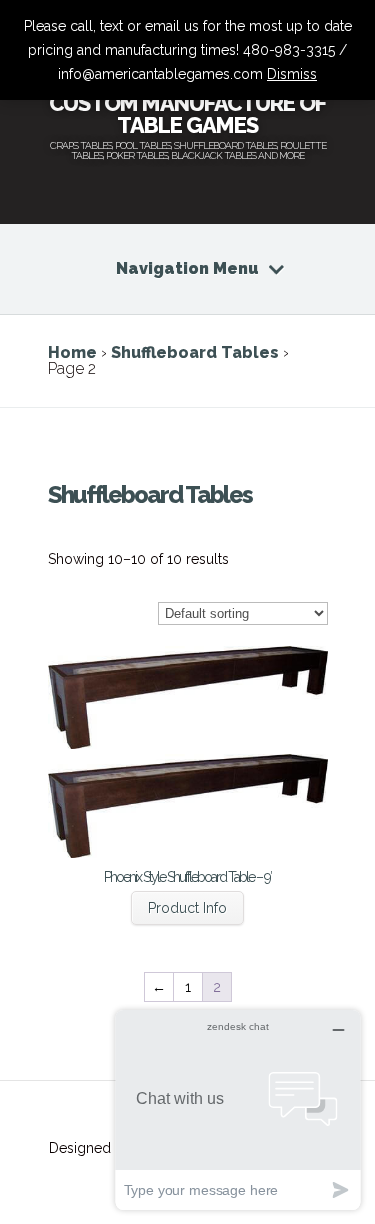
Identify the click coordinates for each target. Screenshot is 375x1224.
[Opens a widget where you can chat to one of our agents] (238, 1109)
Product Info (187, 908)
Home (72, 352)
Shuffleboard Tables (195, 352)
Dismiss (292, 74)
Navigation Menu (187, 268)
